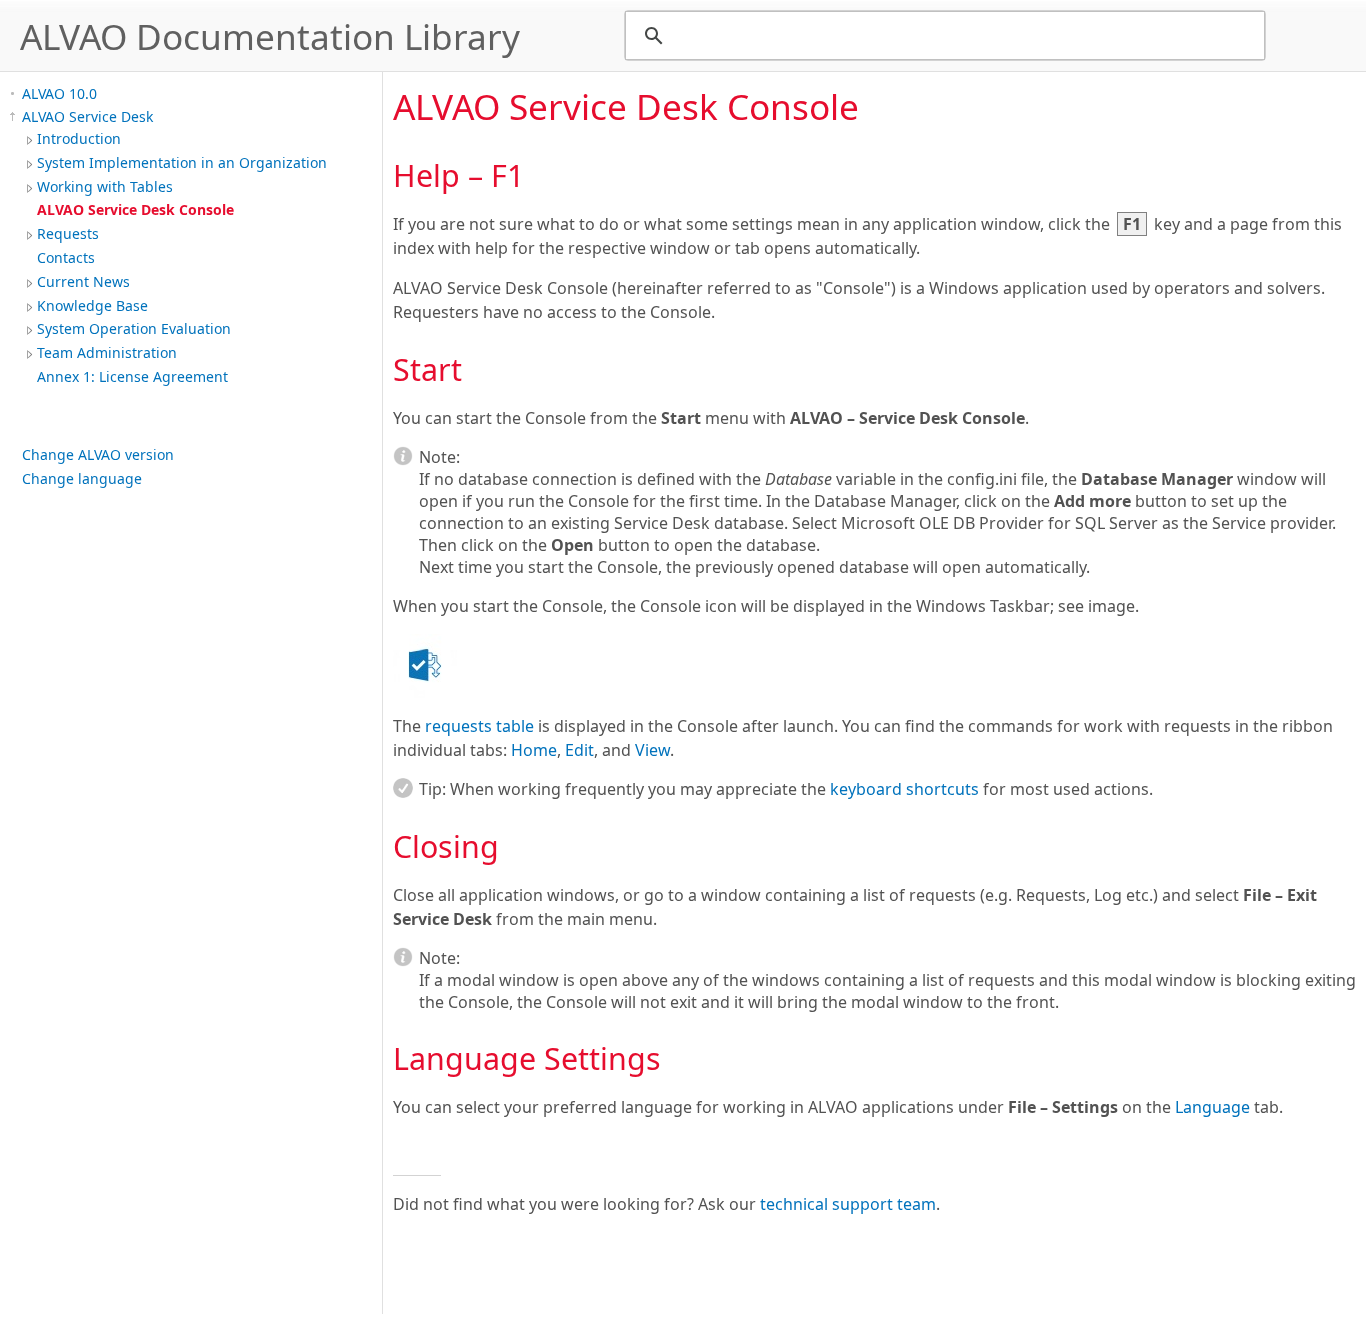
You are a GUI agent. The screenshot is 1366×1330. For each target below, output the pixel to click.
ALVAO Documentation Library (270, 36)
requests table (479, 726)
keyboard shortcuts (904, 789)
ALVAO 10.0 (59, 93)
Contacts (66, 257)
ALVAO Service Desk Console (135, 209)
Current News (83, 281)
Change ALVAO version (98, 454)
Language (1212, 1107)
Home (534, 750)
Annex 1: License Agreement (132, 376)
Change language (82, 478)
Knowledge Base (92, 305)
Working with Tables (105, 186)
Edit (579, 750)
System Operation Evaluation (134, 328)
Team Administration (107, 352)
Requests (68, 233)
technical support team (848, 1204)
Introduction (79, 138)
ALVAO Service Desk (87, 116)
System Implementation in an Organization (182, 162)
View (652, 750)
